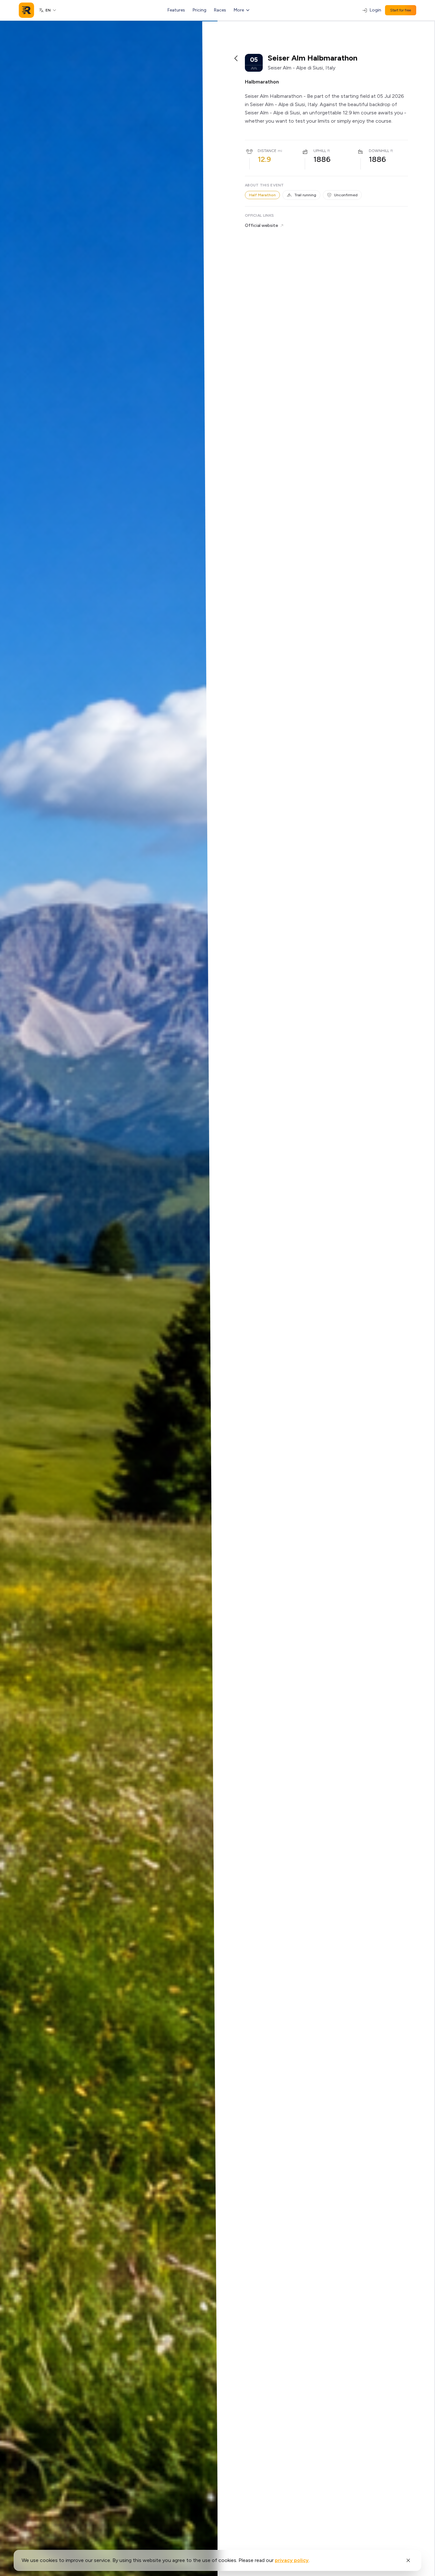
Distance (267, 151)
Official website (261, 225)
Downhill (379, 151)
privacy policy (292, 2560)
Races (220, 10)
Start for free (401, 10)
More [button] (239, 10)
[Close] (408, 2560)
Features (176, 10)
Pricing (200, 10)
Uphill (320, 151)
